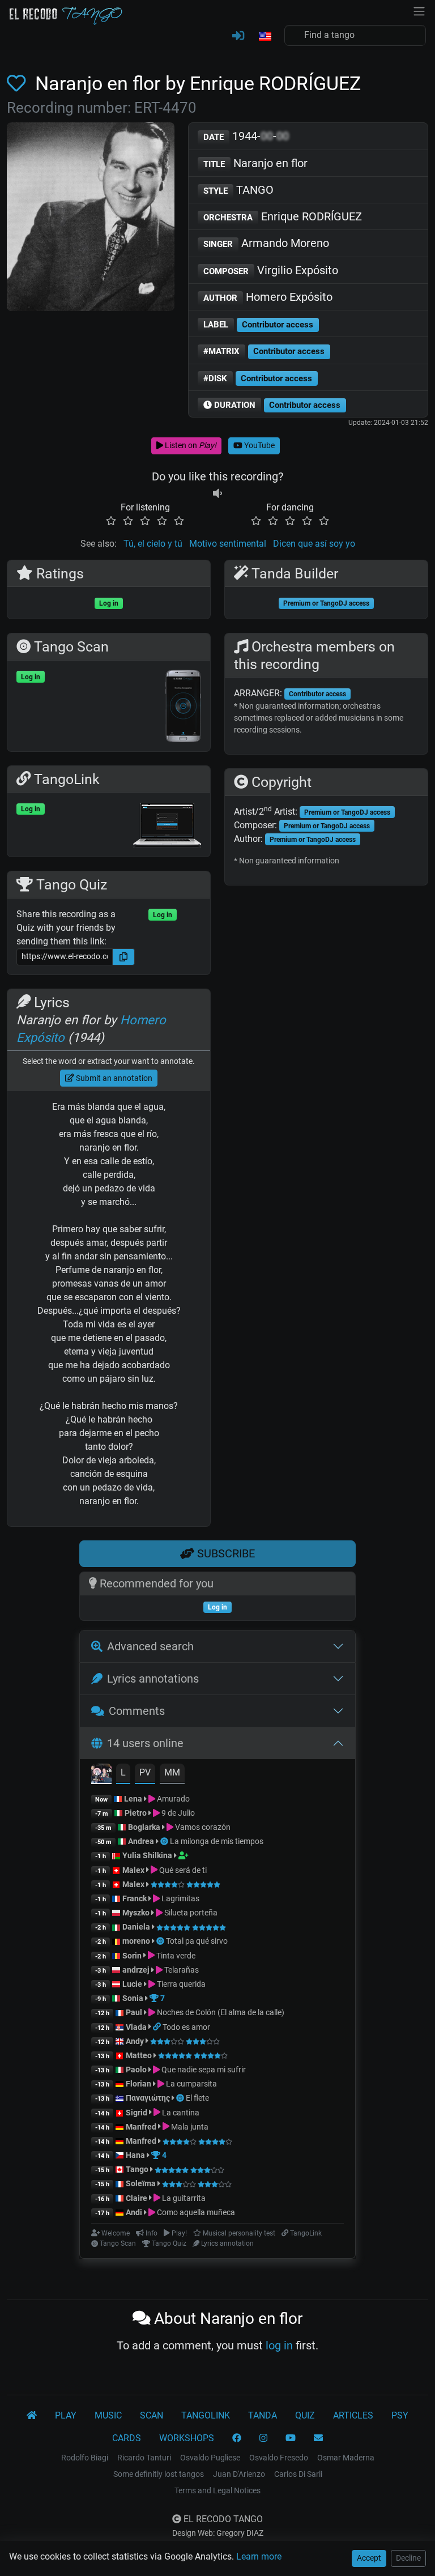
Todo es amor (186, 2027)
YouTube (259, 445)
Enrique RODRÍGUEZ (283, 216)
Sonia (133, 1998)
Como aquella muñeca (195, 2212)
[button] (265, 37)
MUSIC (108, 2415)
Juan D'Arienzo (239, 2474)
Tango (138, 2169)
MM (172, 1772)
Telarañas (181, 1970)
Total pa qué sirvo (197, 1941)
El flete (197, 2098)
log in (279, 2345)
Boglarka (144, 1827)
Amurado (172, 1799)
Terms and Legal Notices (217, 2490)
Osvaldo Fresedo (279, 2458)
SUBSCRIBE (225, 1553)
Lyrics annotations (153, 1679)
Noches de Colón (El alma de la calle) (220, 2012)
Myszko (136, 1913)
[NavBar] (419, 10)
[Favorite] (19, 84)
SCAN (152, 2415)
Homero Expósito (268, 297)
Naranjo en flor (255, 163)
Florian (138, 2084)
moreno (136, 1941)
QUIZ (305, 2415)
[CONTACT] (318, 2438)
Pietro (136, 1813)
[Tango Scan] (165, 1841)
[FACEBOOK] (237, 2438)
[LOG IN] (238, 36)
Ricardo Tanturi (144, 2458)
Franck (135, 1898)
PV (145, 1772)
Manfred (141, 2127)
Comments (137, 1711)
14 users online (145, 1743)
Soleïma (141, 2183)
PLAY (66, 2415)
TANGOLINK (206, 2415)
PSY (400, 2415)
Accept (369, 2558)
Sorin (132, 1956)
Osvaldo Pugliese (210, 2458)
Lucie (132, 1984)
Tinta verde (175, 1956)
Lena (133, 1799)
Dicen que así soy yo (314, 544)
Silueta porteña (190, 1913)
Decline (408, 2558)
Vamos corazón (202, 1827)
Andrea (141, 1841)
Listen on (190, 445)
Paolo (136, 2070)
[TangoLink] (158, 2027)
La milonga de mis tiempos (217, 1841)
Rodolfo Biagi (85, 2458)
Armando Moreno (266, 243)
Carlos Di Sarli (298, 2474)
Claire (137, 2198)
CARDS (127, 2438)
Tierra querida (180, 1984)
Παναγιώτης (149, 2098)
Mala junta (189, 2127)
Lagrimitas (180, 1898)
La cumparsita (191, 2084)
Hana (135, 2155)
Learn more (259, 2556)
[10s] (217, 494)
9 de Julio (177, 1813)
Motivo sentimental (228, 544)
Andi (134, 2212)
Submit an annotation (113, 1078)
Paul (134, 2012)
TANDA (263, 2415)
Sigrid (137, 2113)
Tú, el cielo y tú (153, 544)
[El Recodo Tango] (32, 2416)
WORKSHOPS (187, 2438)
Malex (133, 1870)
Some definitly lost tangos (159, 2474)
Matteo (139, 2055)
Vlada (136, 2027)
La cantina (180, 2113)
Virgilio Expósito (271, 270)
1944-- (246, 136)
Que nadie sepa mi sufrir (203, 2070)
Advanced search (150, 1646)
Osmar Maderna (346, 2458)
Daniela (137, 1927)
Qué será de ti (182, 1870)
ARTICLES (353, 2415)
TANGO (238, 190)
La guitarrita (183, 2198)
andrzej (136, 1970)
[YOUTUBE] (291, 2438)
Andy (135, 2041)
